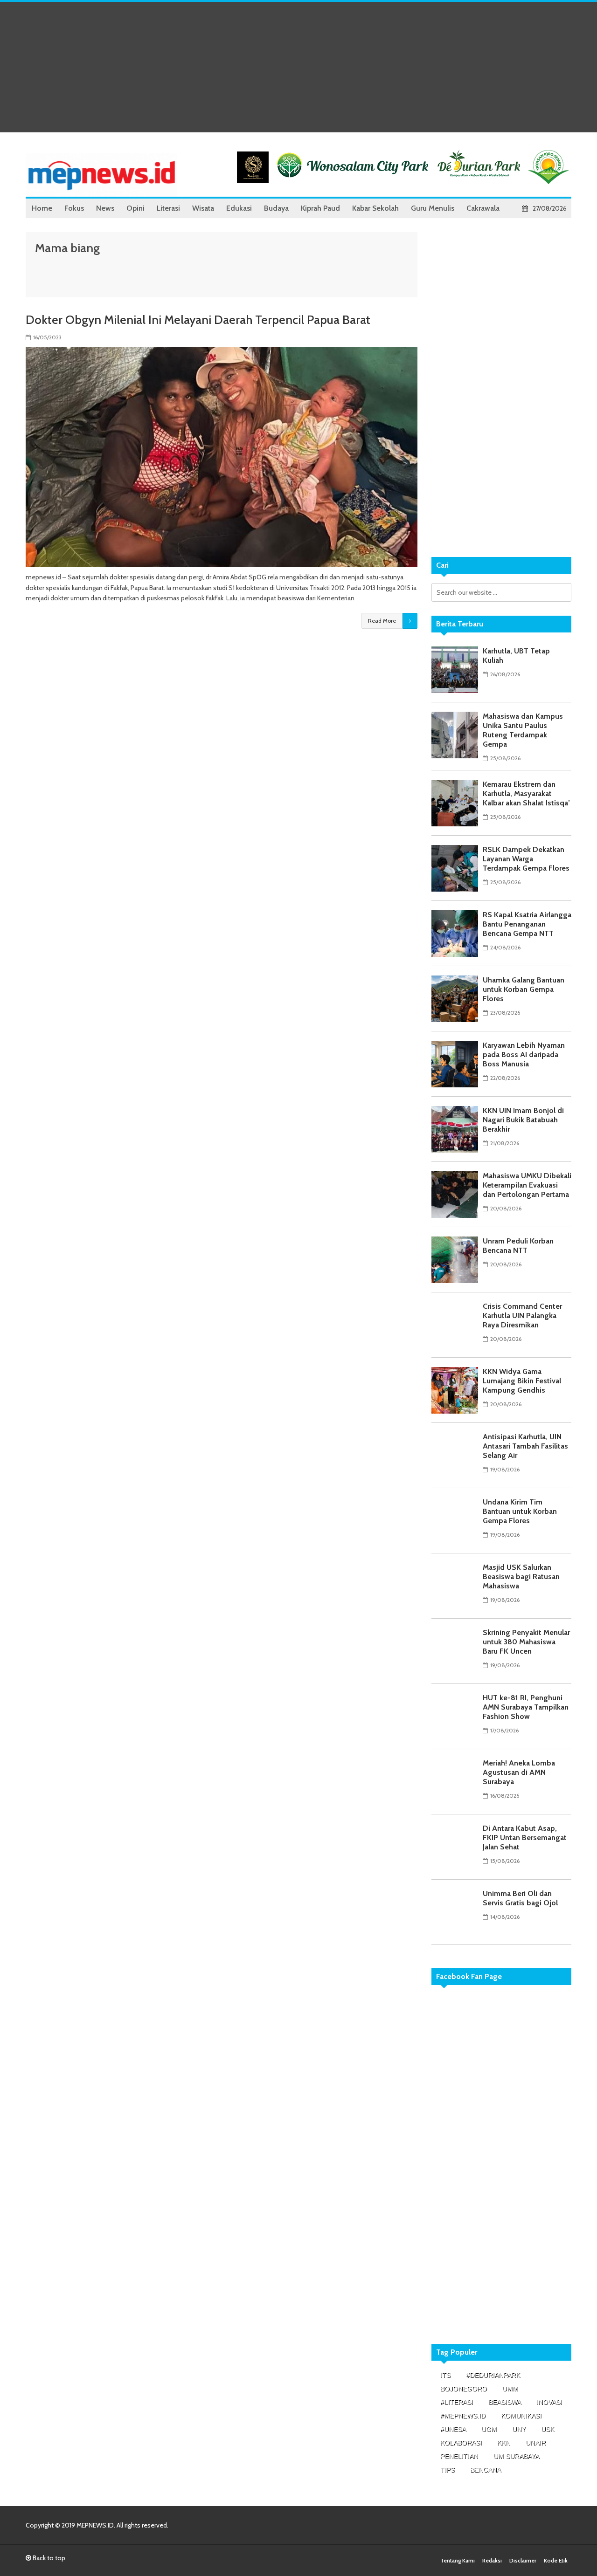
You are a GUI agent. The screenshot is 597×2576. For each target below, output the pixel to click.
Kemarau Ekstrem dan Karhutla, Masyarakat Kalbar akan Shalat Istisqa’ (526, 793)
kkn (504, 2443)
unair (536, 2443)
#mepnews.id (463, 2416)
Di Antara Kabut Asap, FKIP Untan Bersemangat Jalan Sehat (525, 1838)
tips (448, 2470)
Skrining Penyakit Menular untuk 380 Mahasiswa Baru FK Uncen (526, 1642)
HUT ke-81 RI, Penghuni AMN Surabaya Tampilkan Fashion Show (526, 1707)
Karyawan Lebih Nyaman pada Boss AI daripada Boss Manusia (524, 1054)
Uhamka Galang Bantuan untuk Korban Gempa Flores (524, 989)
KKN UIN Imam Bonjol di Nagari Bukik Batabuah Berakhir (523, 1120)
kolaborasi (461, 2443)
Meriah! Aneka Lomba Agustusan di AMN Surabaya (519, 1772)
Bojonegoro (464, 2389)
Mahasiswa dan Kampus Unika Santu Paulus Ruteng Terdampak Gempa (523, 730)
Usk (548, 2429)
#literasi (457, 2402)
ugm (489, 2429)
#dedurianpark (493, 2375)
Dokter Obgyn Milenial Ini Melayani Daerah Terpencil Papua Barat (198, 320)
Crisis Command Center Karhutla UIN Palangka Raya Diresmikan (522, 1315)
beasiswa (505, 2402)
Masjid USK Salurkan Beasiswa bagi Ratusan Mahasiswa (521, 1577)
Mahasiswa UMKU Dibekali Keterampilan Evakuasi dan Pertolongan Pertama (527, 1185)
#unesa (453, 2429)
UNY (519, 2429)
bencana (486, 2470)
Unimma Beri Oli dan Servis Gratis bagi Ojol (520, 1898)
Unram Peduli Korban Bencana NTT (518, 1246)
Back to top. (49, 2558)
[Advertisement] (298, 67)
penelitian (459, 2456)
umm (510, 2389)
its (445, 2375)
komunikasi (521, 2416)
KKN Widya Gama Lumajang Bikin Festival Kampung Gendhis (522, 1381)
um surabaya (516, 2456)
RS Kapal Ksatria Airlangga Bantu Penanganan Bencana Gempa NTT (527, 924)
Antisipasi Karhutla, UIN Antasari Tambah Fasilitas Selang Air (525, 1446)
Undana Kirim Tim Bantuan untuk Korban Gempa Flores (520, 1511)
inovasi (549, 2402)
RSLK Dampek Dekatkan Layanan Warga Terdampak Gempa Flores (526, 859)
